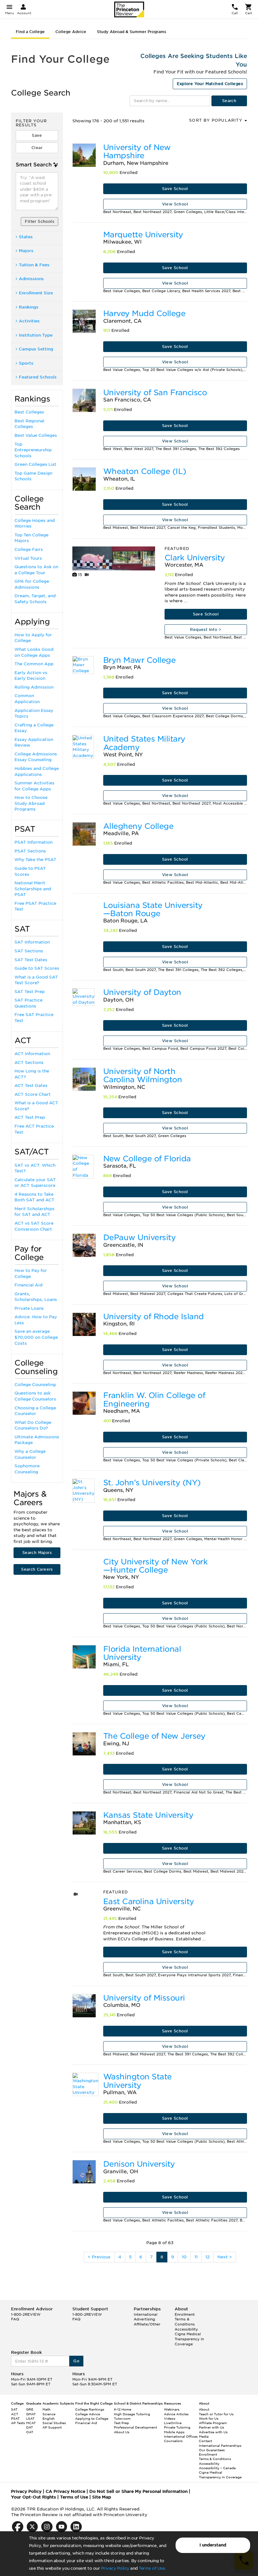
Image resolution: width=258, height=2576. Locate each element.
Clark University (195, 558)
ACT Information (32, 1054)
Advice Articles (176, 2414)
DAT (30, 2427)
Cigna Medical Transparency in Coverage (189, 2339)
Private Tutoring (177, 2427)
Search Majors (37, 1553)
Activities (29, 321)
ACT (15, 2414)
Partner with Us (211, 2427)
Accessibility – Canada (217, 2468)
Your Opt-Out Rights (34, 2497)
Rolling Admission (34, 687)
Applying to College (92, 2418)
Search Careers (37, 1569)
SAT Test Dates (31, 960)
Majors (26, 251)
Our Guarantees (212, 2450)
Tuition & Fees (34, 265)
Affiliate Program (213, 2423)
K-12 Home (123, 2409)
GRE (30, 2409)
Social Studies (54, 2423)
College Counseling (35, 1385)
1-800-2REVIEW (26, 2314)
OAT (30, 2432)
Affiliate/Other (147, 2324)
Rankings (29, 307)
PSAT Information (34, 842)
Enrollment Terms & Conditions (185, 2319)
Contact (205, 2441)
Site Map (102, 2497)
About (204, 2409)
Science (49, 2414)
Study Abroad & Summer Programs (132, 32)
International (146, 2314)
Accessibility (186, 2329)
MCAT (31, 2423)
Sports (26, 363)
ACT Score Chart (33, 1094)
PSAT (15, 2418)
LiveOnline (173, 2423)
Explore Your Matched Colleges (210, 84)
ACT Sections (29, 1063)
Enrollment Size (36, 293)
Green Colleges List (35, 464)
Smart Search (34, 165)
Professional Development (135, 2427)
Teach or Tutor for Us (216, 2414)
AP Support (52, 2427)
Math (47, 2409)
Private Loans (29, 1308)
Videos (170, 2418)
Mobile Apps (174, 2432)
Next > (225, 2257)
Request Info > (206, 630)
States (26, 237)
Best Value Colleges (36, 435)
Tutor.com (122, 2418)
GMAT (31, 2414)
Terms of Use (152, 2568)
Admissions (31, 279)
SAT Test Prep (30, 992)
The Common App (34, 664)
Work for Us (209, 2418)
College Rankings (90, 2409)
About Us (122, 2432)
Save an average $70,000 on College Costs (36, 1337)
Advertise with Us (213, 2432)
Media (204, 2436)
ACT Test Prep (30, 1117)
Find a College (30, 32)
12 (208, 2257)
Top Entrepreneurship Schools (33, 450)
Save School (175, 189)
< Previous (99, 2257)
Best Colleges (29, 412)
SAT (14, 2409)
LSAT (30, 2418)
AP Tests (18, 2423)
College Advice (71, 32)
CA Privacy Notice (65, 2491)
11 (196, 2257)
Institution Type (36, 335)
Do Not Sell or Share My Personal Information (138, 2491)
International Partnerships (220, 2446)
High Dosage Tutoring (132, 2414)
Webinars (172, 2409)
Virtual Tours (28, 558)
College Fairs (29, 549)
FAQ (15, 2319)
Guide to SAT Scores (37, 968)
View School (175, 204)
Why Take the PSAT (35, 860)
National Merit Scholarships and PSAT (33, 889)
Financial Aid (28, 1285)
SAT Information (32, 942)
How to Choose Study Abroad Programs (31, 803)
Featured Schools (38, 377)
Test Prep (121, 2423)
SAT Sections (29, 951)
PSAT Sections (30, 851)
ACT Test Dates (31, 1086)
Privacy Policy (115, 2568)
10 (184, 2257)
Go (76, 2361)
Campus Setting (36, 349)
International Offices (181, 2436)
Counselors (173, 2441)
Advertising (144, 2319)
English (49, 2418)
